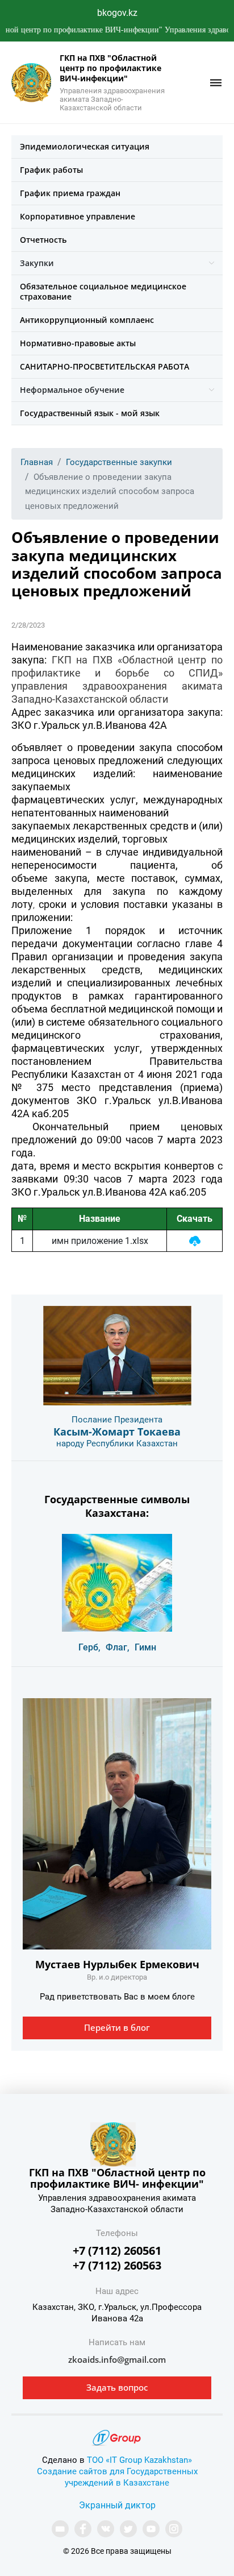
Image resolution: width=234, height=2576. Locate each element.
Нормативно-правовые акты (78, 343)
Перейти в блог (117, 2027)
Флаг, (118, 1647)
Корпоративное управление (78, 216)
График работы (51, 170)
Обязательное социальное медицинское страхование (103, 291)
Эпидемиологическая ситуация (85, 146)
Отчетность (43, 240)
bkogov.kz (117, 13)
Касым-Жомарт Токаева (117, 1432)
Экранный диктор (117, 2505)
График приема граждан (70, 193)
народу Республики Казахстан (117, 1443)
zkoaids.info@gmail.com (117, 2359)
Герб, (89, 1647)
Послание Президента (117, 1420)
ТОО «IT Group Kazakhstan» (139, 2460)
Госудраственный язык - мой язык (90, 413)
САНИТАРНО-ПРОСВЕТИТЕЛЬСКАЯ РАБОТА (105, 366)
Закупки (37, 263)
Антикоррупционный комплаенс (87, 320)
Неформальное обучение (72, 390)
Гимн (145, 1647)
